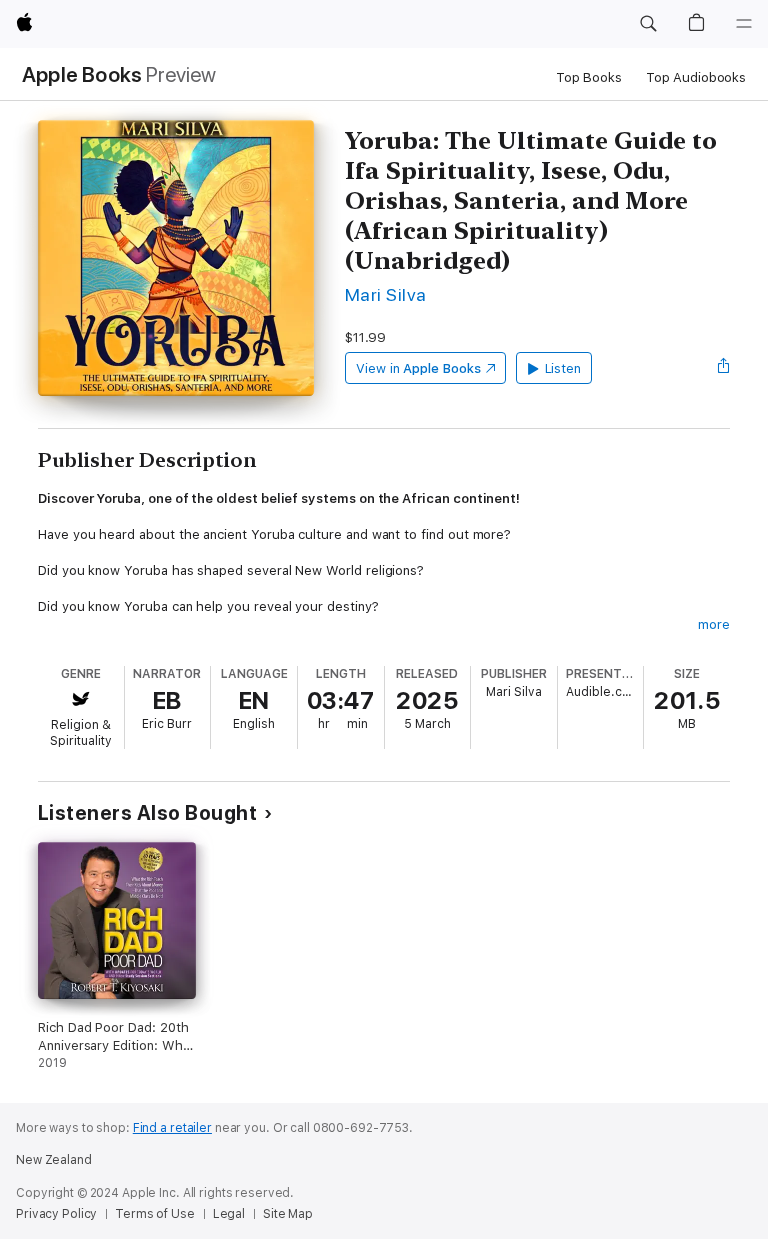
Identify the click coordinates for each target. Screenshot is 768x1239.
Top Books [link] (589, 77)
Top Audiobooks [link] (696, 77)
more (714, 624)
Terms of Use (155, 1214)
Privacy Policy (56, 1214)
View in (418, 368)
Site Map (288, 1214)
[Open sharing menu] (724, 368)
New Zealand (54, 1160)
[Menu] (744, 24)
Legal (229, 1214)
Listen (563, 368)
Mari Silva (386, 294)
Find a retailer (172, 1128)
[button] (648, 24)
